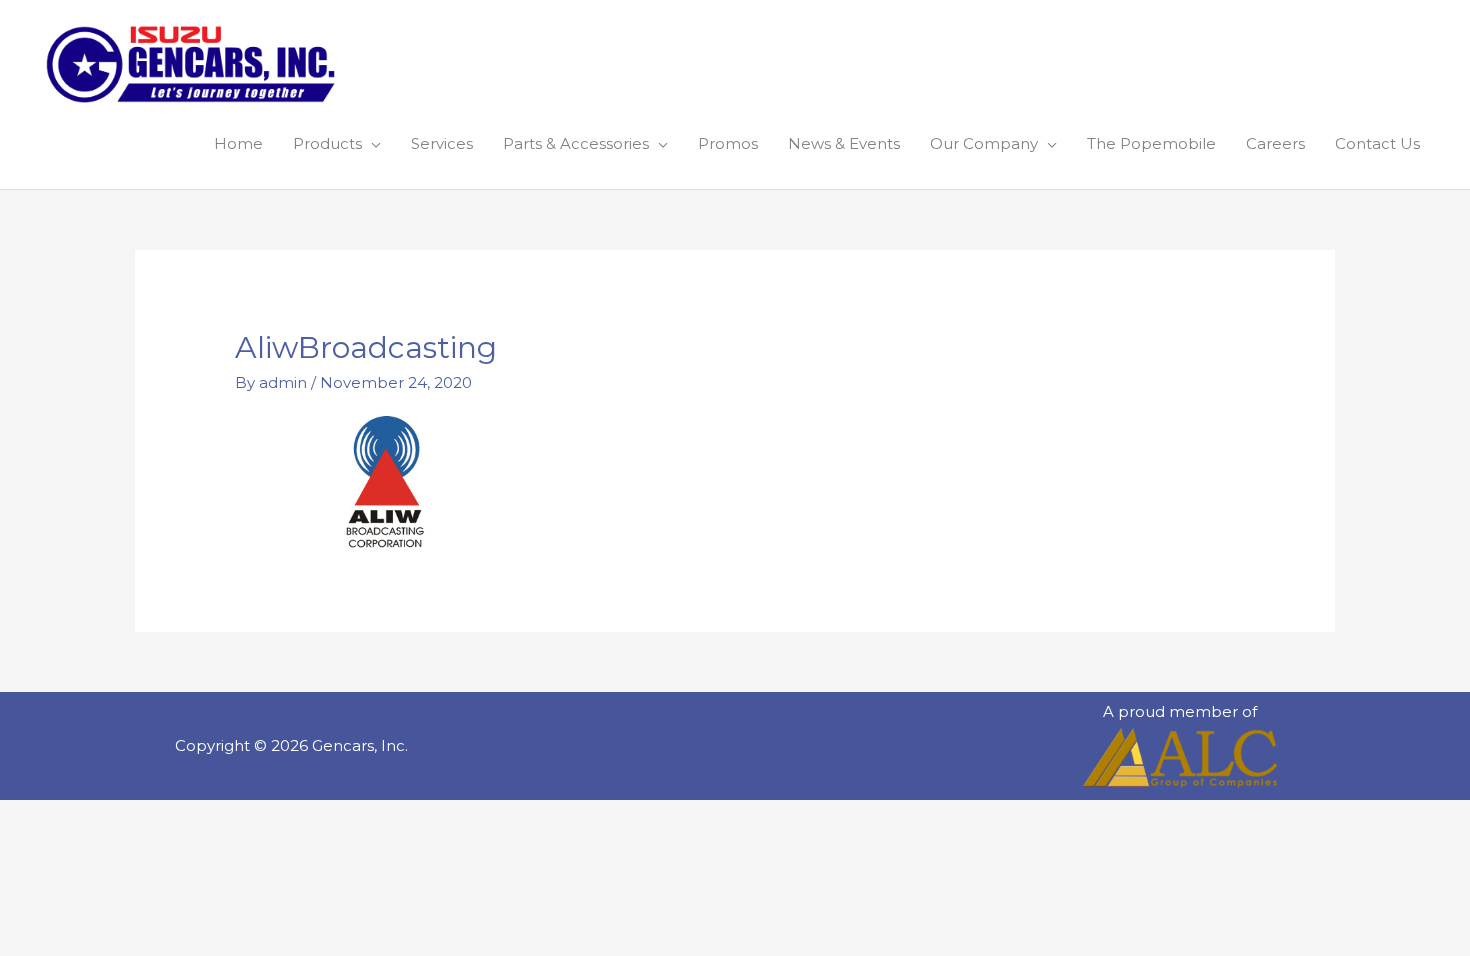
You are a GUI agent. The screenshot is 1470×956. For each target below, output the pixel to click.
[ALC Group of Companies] (1180, 757)
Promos (728, 143)
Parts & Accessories (576, 143)
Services (442, 143)
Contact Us (1377, 143)
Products (327, 143)
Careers (1275, 143)
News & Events (844, 143)
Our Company (984, 143)
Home (238, 143)
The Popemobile (1151, 143)
